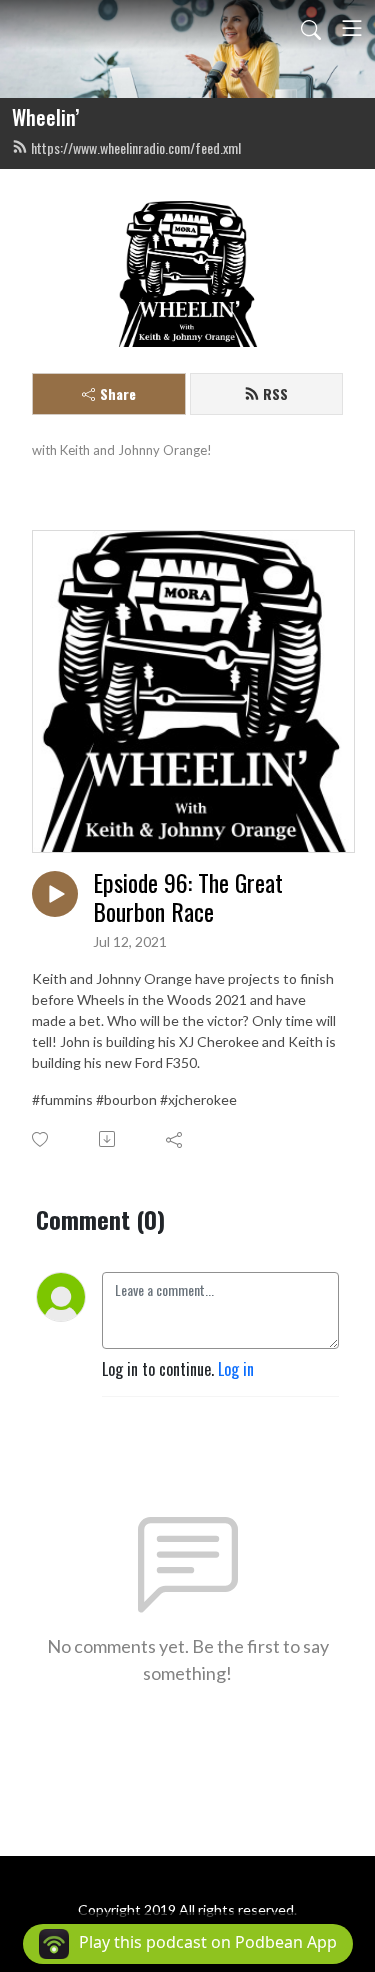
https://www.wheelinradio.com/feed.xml (136, 147)
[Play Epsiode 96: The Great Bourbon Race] (55, 894)
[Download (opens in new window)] (108, 1139)
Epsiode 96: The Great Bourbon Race (188, 897)
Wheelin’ (45, 117)
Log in (236, 1369)
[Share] (175, 1139)
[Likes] (41, 1139)
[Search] (311, 28)
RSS (275, 393)
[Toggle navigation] (352, 28)
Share (118, 393)
